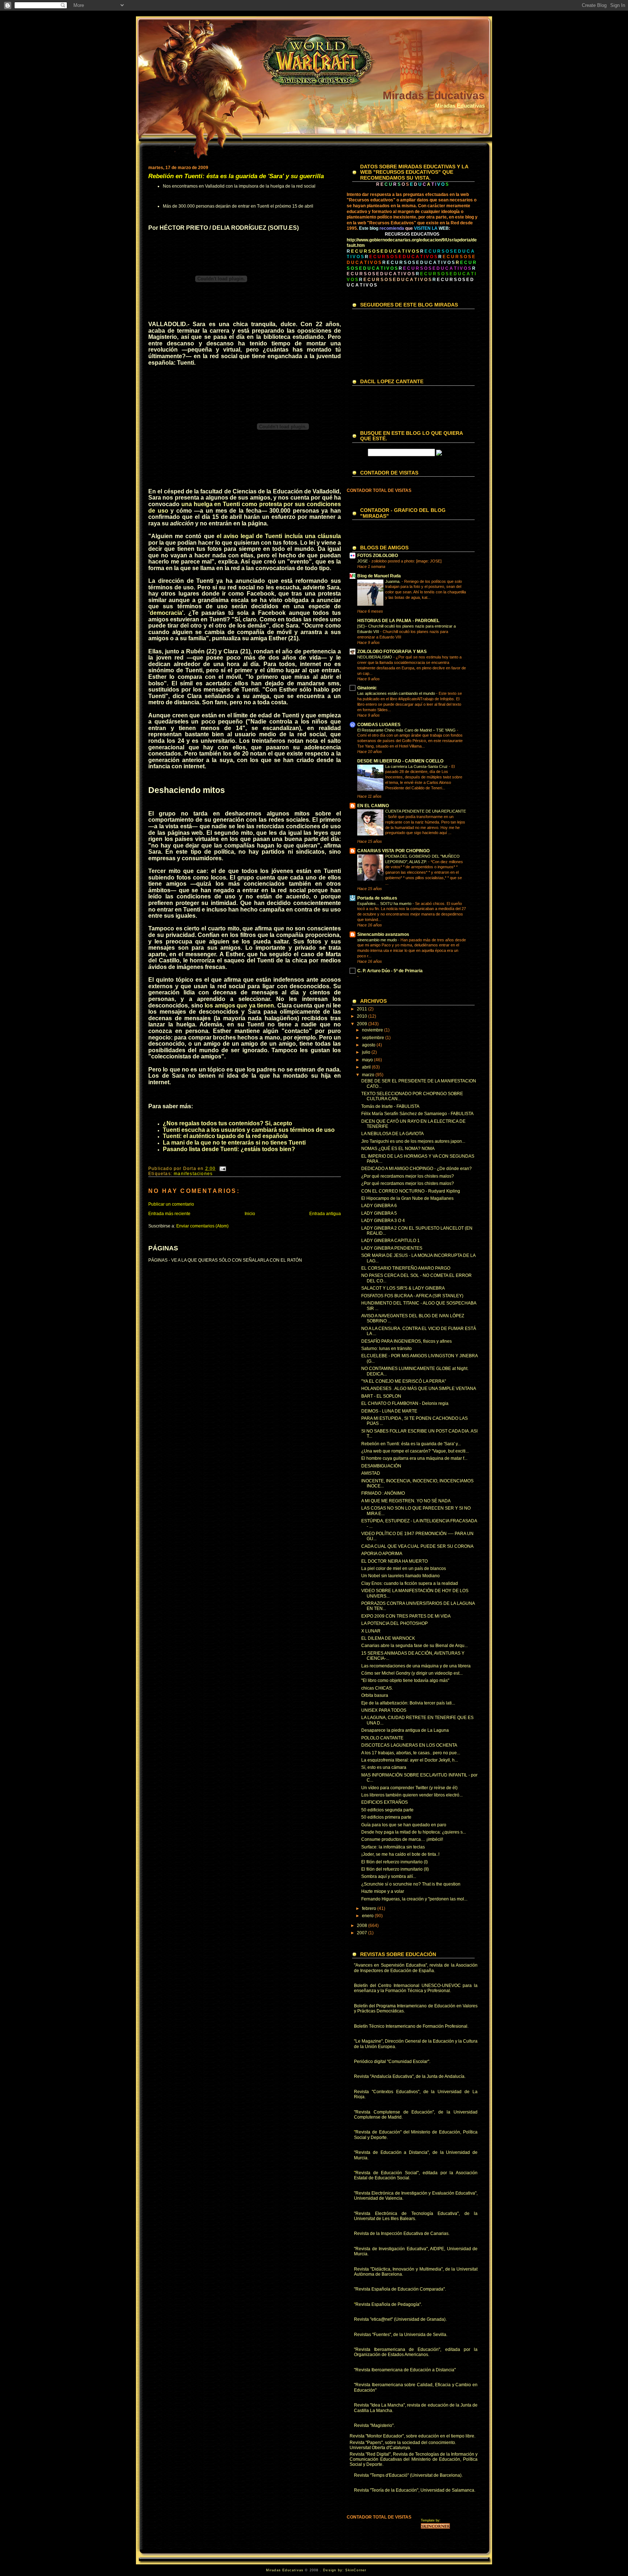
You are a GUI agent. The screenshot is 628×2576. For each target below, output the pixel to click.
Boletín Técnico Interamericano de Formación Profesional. (411, 2026)
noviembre (373, 1030)
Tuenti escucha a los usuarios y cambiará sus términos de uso (249, 1130)
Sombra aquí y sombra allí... (389, 1876)
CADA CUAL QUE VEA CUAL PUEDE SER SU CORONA (417, 1546)
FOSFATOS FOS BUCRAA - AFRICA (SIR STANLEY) (412, 1296)
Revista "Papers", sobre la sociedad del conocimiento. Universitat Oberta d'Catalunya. (403, 2445)
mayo (368, 1060)
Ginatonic (367, 688)
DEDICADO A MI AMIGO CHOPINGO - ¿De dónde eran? (416, 1169)
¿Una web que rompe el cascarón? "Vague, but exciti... (415, 1451)
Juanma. (393, 581)
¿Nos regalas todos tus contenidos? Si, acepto (228, 1123)
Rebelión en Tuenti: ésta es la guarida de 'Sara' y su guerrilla (236, 176)
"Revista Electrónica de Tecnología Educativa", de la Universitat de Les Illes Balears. (416, 2216)
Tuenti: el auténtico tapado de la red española (225, 1136)
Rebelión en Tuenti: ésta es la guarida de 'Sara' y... (411, 1444)
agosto (369, 1045)
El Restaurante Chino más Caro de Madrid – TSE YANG (407, 730)
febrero (370, 1908)
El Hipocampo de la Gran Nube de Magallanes (407, 1198)
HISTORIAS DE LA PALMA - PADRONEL (398, 621)
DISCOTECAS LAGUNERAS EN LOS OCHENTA (409, 1745)
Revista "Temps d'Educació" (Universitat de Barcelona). (408, 2475)
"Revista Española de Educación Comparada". (400, 2289)
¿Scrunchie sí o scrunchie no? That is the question (411, 1884)
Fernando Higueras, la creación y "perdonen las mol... (414, 1899)
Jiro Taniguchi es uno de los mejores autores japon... (413, 1141)
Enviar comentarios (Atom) (202, 1226)
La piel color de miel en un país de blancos (404, 1569)
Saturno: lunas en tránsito (387, 1349)
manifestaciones (193, 1174)
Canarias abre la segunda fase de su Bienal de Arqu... (414, 1646)
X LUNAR (371, 1631)
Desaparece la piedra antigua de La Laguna (405, 1730)
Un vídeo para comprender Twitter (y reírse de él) (409, 1788)
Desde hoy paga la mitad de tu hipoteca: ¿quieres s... (414, 1832)
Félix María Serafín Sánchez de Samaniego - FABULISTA (417, 1114)
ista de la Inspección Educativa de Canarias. (406, 2234)
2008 (363, 1926)
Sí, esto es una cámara (384, 1767)
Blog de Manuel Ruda (379, 576)
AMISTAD (371, 1473)
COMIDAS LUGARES (379, 725)
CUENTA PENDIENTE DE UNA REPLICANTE (426, 811)
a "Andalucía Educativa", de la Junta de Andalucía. (416, 2076)
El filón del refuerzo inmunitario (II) (395, 1869)
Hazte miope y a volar (383, 1891)
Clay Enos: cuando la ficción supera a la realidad (410, 1583)
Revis (360, 2076)
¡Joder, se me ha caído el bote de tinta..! (400, 1854)
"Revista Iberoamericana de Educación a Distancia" (405, 2370)
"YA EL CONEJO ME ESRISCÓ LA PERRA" (404, 1381)
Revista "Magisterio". (374, 2425)
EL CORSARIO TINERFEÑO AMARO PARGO (406, 1268)
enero (368, 1916)
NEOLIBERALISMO (375, 657)
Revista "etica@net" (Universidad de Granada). (400, 2319)
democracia (166, 613)
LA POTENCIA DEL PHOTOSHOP (394, 1623)
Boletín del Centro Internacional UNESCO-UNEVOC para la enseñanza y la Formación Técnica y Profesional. (416, 1988)
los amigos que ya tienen (239, 1005)
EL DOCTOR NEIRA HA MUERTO (394, 1561)
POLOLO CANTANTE (382, 1738)
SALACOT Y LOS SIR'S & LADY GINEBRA (403, 1288)
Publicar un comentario (171, 1204)
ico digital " (378, 2062)
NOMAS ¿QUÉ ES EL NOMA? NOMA (398, 1149)
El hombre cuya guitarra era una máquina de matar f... (414, 1458)
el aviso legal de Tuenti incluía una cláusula (279, 536)
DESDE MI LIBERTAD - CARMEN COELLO (400, 761)
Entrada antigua (325, 1214)
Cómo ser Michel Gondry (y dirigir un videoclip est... (412, 1673)
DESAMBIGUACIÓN (381, 1466)
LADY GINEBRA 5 (379, 1213)
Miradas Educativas (434, 95)
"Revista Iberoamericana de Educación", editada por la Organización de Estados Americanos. (416, 2352)
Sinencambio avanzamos (383, 934)
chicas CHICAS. (377, 1688)
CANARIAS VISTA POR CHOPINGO (393, 851)
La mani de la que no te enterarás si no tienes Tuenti (234, 1143)
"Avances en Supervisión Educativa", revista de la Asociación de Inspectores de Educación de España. (416, 1968)
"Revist (361, 2152)
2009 (363, 1024)
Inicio (250, 1214)
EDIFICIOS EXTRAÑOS (385, 1802)
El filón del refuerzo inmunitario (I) (394, 1862)
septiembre (374, 1038)
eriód (362, 2062)
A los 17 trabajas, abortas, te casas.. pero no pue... (411, 1753)
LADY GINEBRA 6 (379, 1206)
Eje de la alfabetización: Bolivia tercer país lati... (408, 1703)
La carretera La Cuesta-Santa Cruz (417, 766)
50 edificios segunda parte (387, 1810)
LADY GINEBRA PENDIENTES (392, 1248)
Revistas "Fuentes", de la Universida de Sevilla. (401, 2335)
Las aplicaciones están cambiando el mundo (397, 693)
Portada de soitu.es (377, 898)
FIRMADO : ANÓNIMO (383, 1493)
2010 (363, 1016)
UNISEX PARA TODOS (384, 1710)
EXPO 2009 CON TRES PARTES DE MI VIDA (406, 1616)
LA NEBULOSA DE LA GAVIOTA (392, 1134)
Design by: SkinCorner (345, 2570)
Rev (358, 2234)
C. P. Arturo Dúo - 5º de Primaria (390, 971)
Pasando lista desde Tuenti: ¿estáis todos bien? (229, 1149)
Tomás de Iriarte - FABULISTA (390, 1106)
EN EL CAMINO (373, 806)
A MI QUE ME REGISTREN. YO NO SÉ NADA (406, 1501)
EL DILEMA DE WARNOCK (388, 1638)
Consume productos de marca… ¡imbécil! (402, 1839)
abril (367, 1067)
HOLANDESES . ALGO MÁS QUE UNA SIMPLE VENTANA (419, 1389)
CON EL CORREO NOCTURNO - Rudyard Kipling (411, 1191)
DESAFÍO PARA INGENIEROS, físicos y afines (406, 1341)
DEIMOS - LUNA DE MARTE (389, 1411)
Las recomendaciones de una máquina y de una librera (416, 1666)
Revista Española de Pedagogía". (389, 2304)
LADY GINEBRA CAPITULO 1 (391, 1241)
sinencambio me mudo (378, 940)
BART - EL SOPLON (381, 1396)
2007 (363, 1933)
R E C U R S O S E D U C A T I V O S (418, 263)
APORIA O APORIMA (382, 1554)
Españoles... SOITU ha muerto (385, 904)
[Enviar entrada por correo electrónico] (222, 1169)
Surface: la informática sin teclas (393, 1847)
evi (362, 2132)
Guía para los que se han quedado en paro (404, 1825)
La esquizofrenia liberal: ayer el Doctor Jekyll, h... (410, 1760)
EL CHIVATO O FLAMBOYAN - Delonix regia (405, 1403)
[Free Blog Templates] (435, 2528)
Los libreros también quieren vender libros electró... (412, 1795)
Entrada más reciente (169, 1214)
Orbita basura (375, 1695)
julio (367, 1052)
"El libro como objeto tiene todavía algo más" (405, 1680)
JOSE (363, 561)
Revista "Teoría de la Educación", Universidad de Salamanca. (415, 2490)
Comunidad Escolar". (409, 2062)
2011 (363, 1009)
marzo (369, 1075)
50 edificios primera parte (386, 1817)
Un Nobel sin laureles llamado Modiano (400, 1576)
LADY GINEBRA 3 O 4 (383, 1221)
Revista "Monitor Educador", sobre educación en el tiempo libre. (412, 2436)
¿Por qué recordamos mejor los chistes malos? (408, 1176)
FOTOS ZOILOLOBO (378, 556)
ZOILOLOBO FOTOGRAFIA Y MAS (392, 652)
